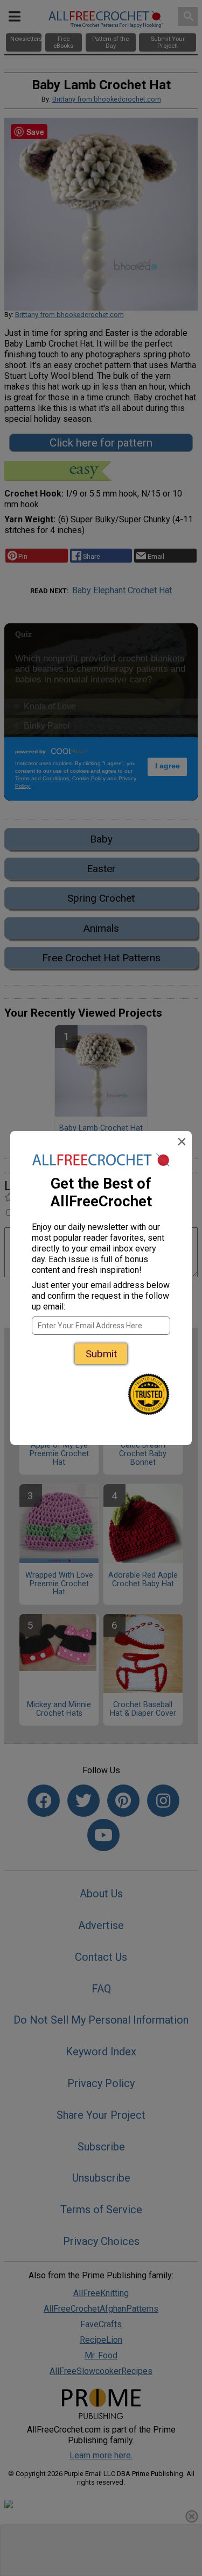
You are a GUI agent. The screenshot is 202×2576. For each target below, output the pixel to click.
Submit (101, 1354)
